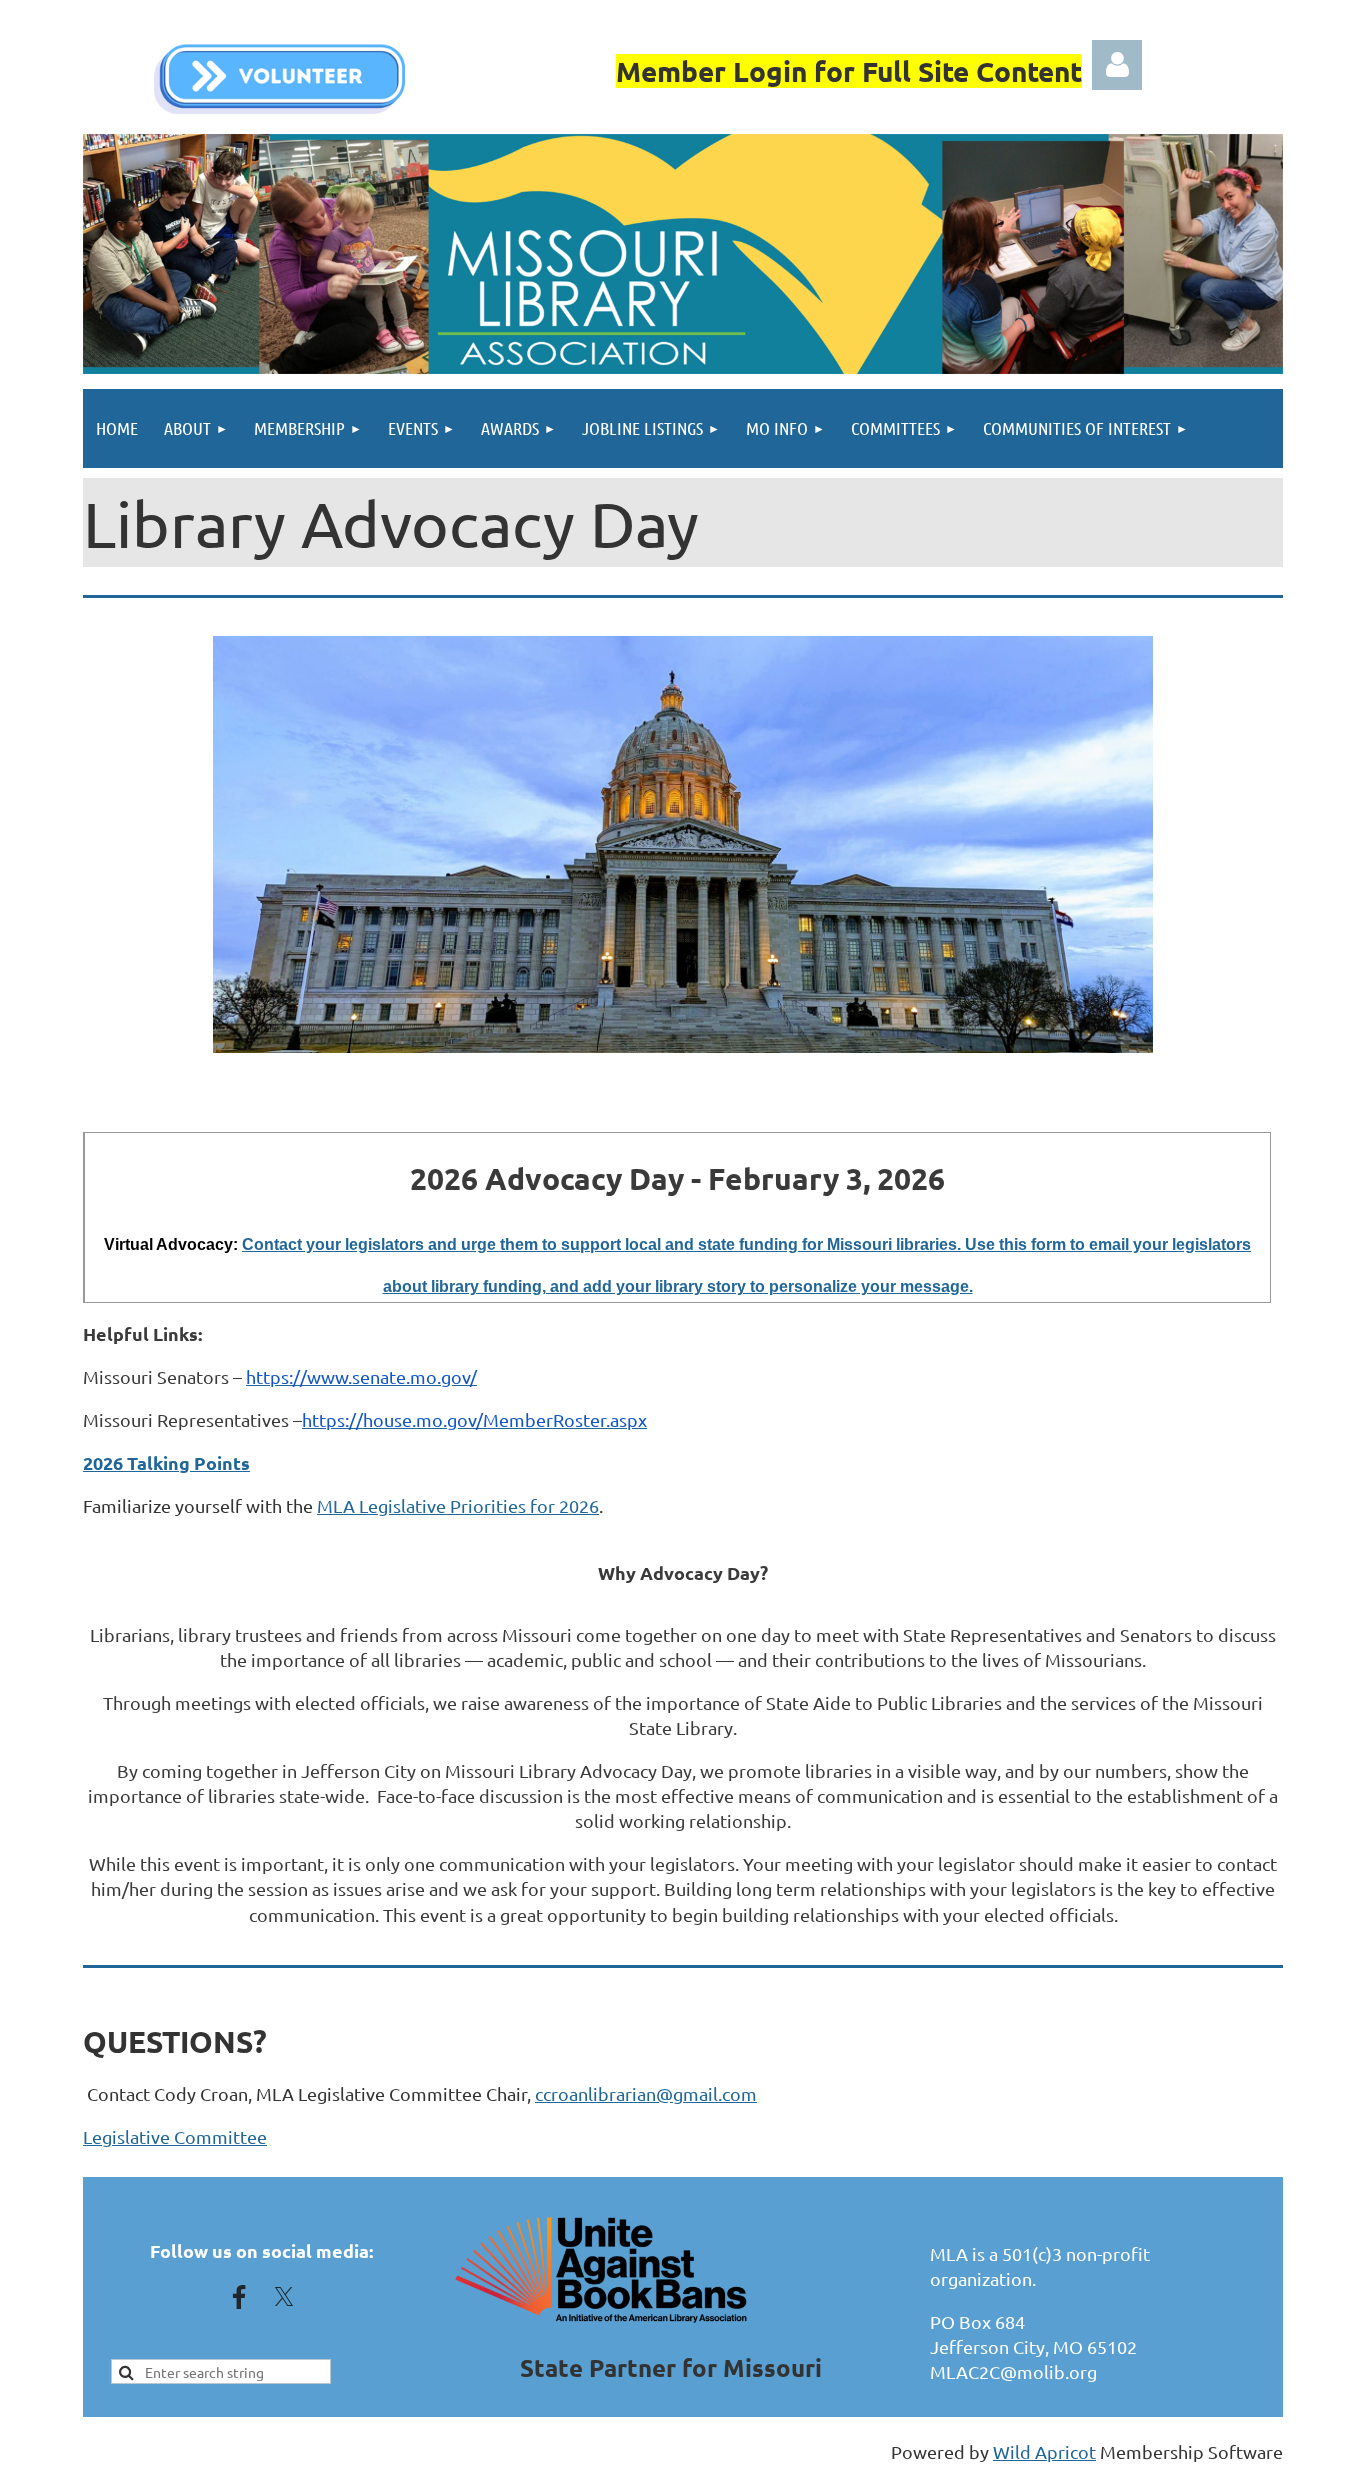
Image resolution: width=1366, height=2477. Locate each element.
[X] (284, 2297)
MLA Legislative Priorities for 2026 (458, 1505)
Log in (1117, 65)
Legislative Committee (175, 2136)
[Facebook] (239, 2297)
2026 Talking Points (166, 1462)
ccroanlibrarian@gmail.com (646, 2093)
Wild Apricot (1044, 2451)
